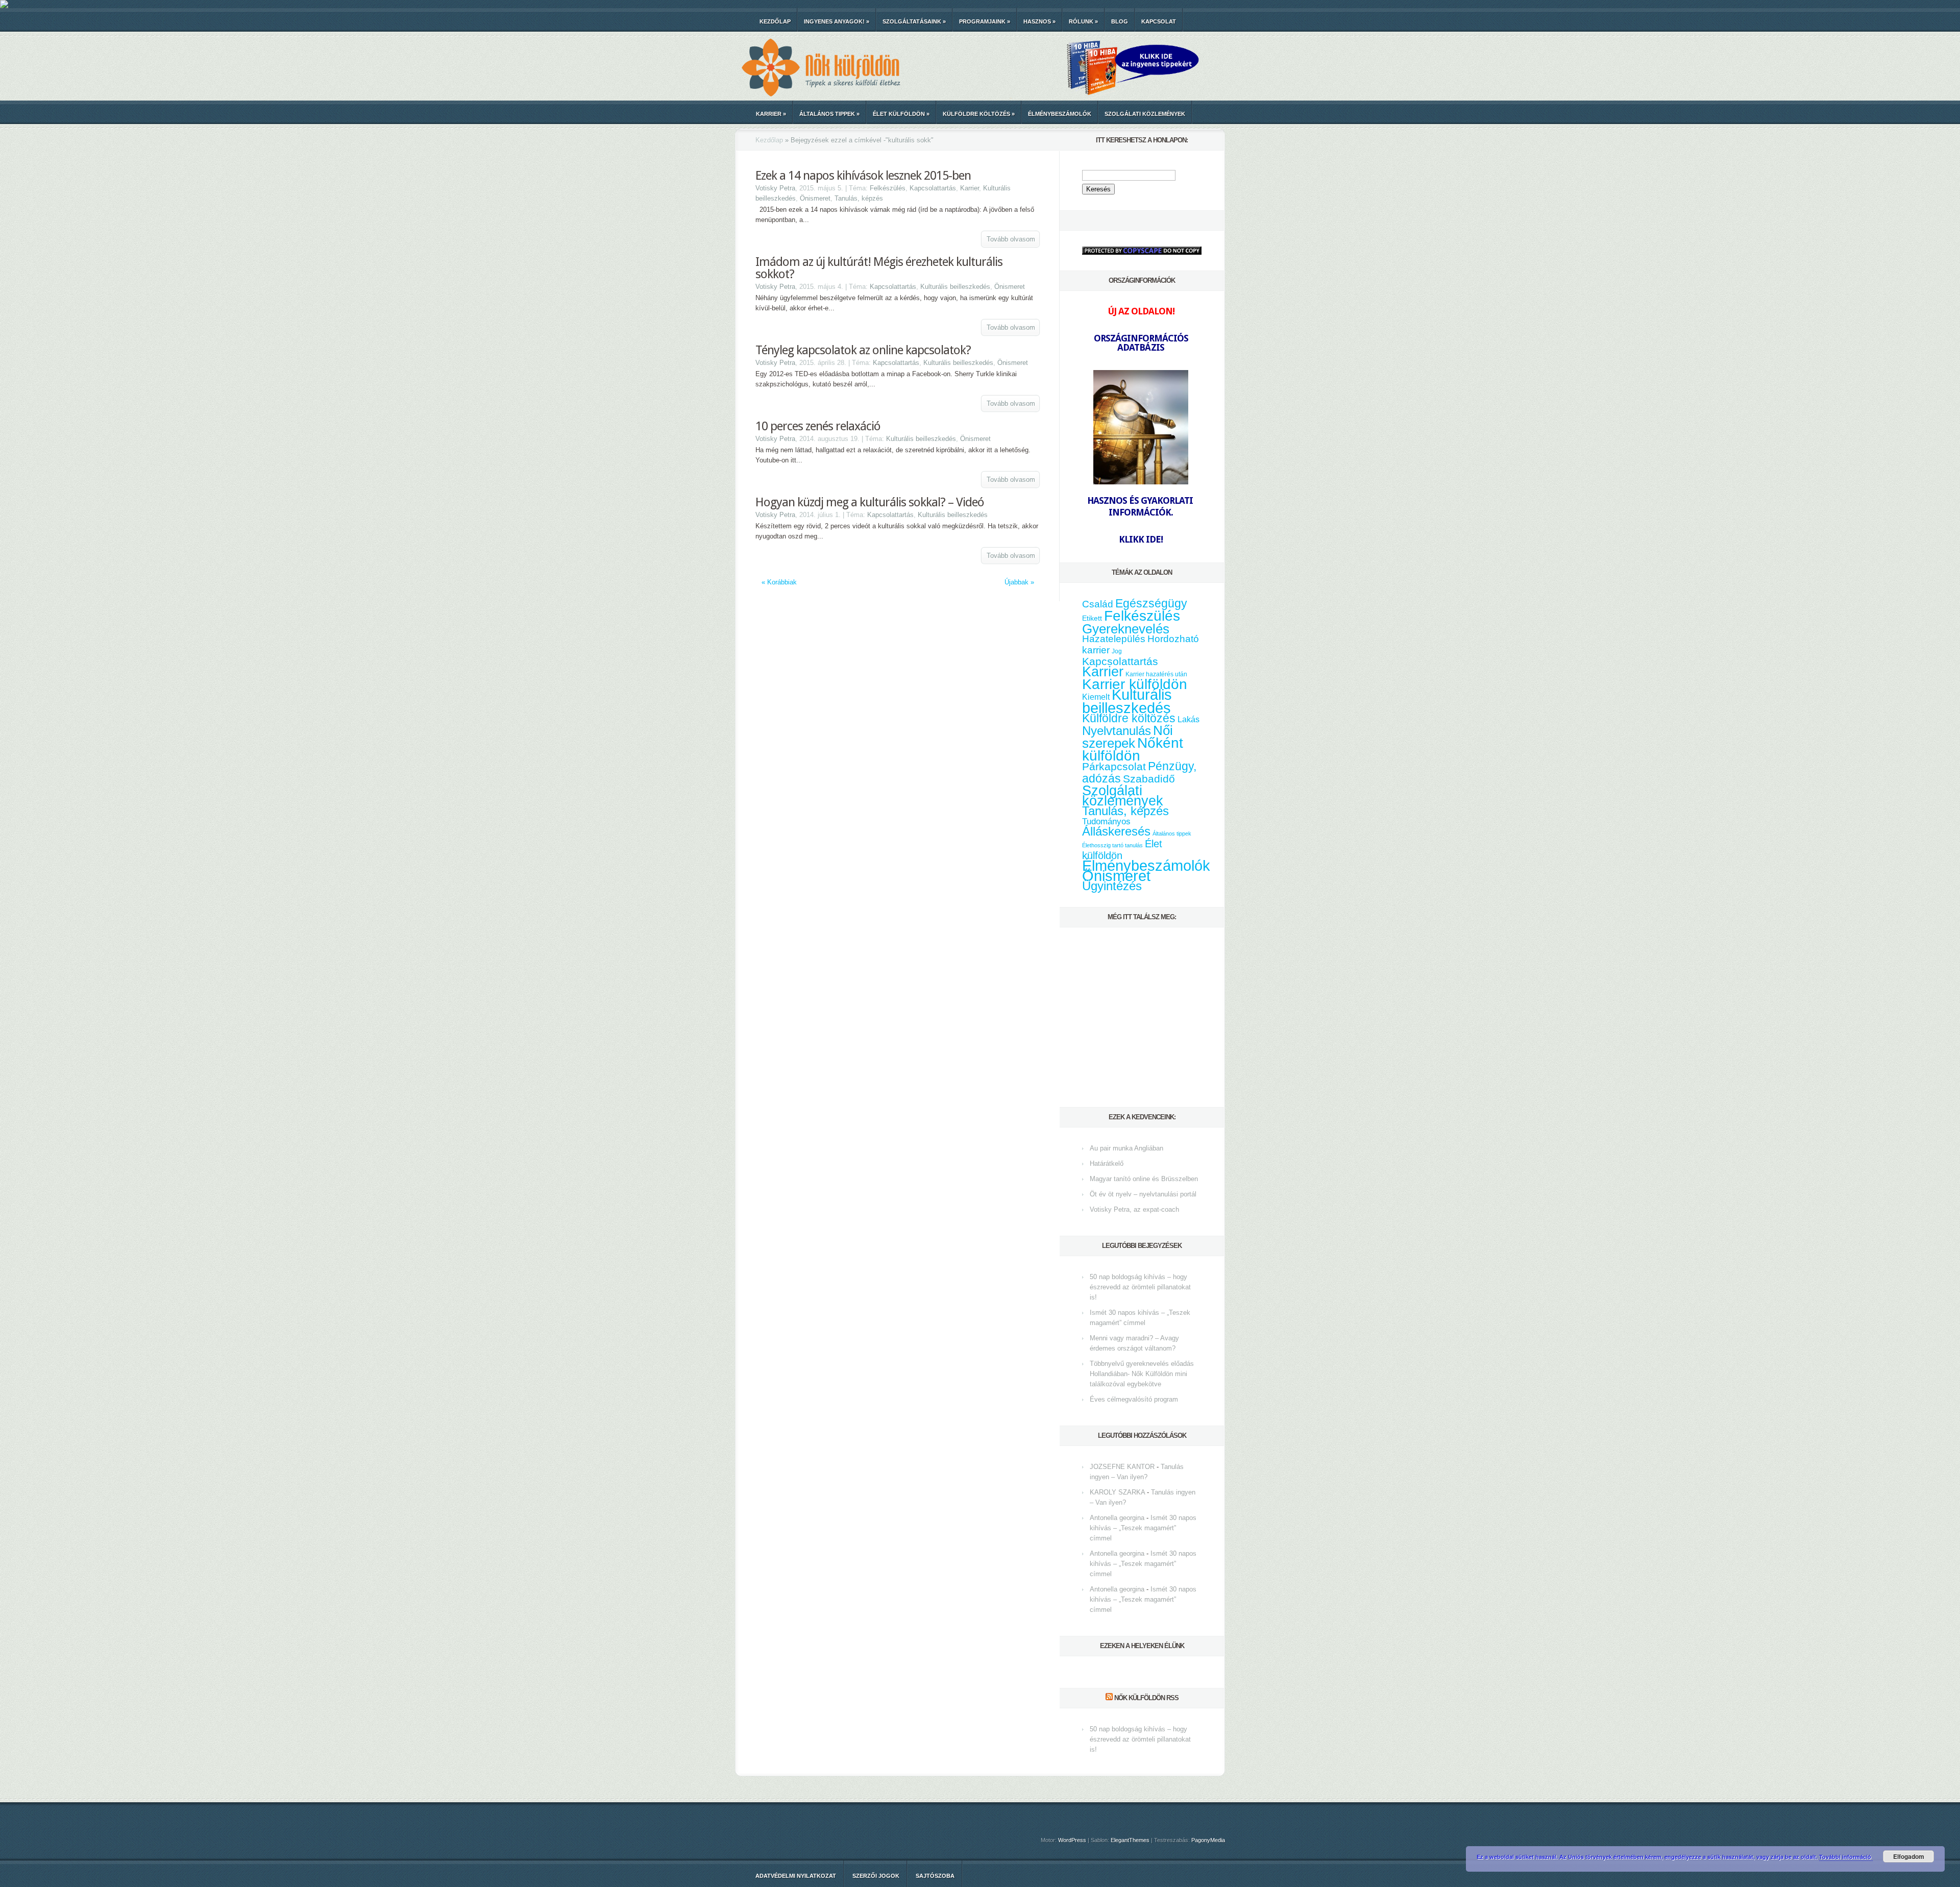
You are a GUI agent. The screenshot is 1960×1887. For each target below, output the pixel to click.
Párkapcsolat (1114, 766)
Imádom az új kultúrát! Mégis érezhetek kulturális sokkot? (879, 268)
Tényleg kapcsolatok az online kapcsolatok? (863, 350)
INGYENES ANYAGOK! (837, 21)
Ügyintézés (1112, 886)
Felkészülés (888, 188)
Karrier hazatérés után (1156, 674)
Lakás (1189, 719)
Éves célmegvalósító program (1134, 1399)
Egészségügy (1151, 604)
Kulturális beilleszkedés (955, 287)
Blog (1120, 21)
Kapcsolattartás (933, 188)
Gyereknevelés (1126, 629)
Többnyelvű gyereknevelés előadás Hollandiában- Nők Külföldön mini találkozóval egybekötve (1142, 1374)
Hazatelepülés (1114, 639)
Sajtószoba (935, 1876)
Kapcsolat (1159, 21)
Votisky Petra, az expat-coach (1134, 1209)
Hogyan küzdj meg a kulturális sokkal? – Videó (870, 502)
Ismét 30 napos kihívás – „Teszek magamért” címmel (1143, 1528)
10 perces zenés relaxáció (818, 426)
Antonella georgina (1117, 1518)
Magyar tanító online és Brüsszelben (1144, 1179)
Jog (1117, 651)
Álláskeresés (1116, 831)
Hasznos (1039, 21)
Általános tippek (829, 114)
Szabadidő (1149, 779)
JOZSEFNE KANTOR (1122, 1467)
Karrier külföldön (1135, 684)
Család (1098, 604)
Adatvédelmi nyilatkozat (796, 1876)
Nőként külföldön (1133, 749)
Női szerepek (1128, 737)
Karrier (771, 114)
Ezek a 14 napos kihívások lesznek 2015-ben (863, 176)
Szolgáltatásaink (914, 21)
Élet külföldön (901, 114)
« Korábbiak (779, 582)
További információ (1846, 1857)
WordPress (1072, 1840)
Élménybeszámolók (1060, 114)
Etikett (1092, 618)
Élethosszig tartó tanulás (1112, 845)
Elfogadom (1909, 1856)
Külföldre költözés (979, 114)
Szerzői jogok (876, 1876)
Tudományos (1106, 821)
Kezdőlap (775, 21)
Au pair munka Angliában (1126, 1148)
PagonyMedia (1208, 1840)
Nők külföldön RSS (1146, 1698)
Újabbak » (1019, 582)
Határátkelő (1107, 1163)
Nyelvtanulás (1117, 731)
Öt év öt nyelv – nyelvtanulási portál (1143, 1194)
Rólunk (1083, 21)
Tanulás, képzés (859, 198)
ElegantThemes (1130, 1840)
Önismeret (815, 198)
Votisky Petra (775, 188)
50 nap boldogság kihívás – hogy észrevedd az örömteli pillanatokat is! (1140, 1287)
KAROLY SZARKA (1117, 1492)
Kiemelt (1096, 697)
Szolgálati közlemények (1145, 114)
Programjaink (985, 21)
